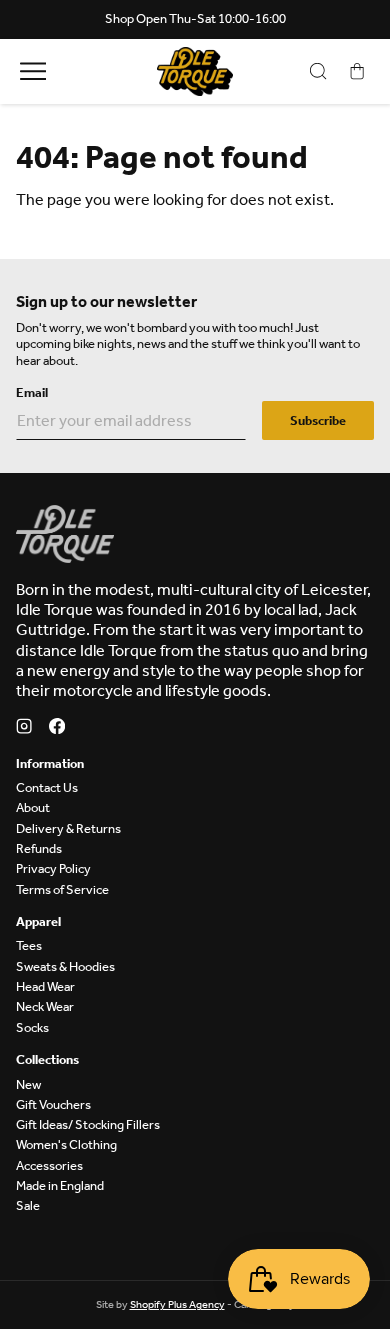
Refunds (39, 848)
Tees (29, 945)
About (33, 807)
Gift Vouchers (53, 1104)
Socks (32, 1027)
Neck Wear (45, 1006)
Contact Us (47, 787)
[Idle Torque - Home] (195, 71)
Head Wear (45, 986)
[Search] (318, 71)
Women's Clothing (66, 1144)
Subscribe (318, 420)
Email (32, 392)
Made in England (60, 1185)
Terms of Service (62, 889)
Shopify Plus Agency (177, 1304)
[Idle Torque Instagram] (24, 728)
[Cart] (357, 71)
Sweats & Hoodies (65, 966)
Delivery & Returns (68, 828)
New (28, 1084)
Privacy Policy (53, 868)
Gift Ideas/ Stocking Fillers (88, 1124)
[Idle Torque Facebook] (57, 728)
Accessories (49, 1165)
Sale (28, 1205)
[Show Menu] (32, 71)
